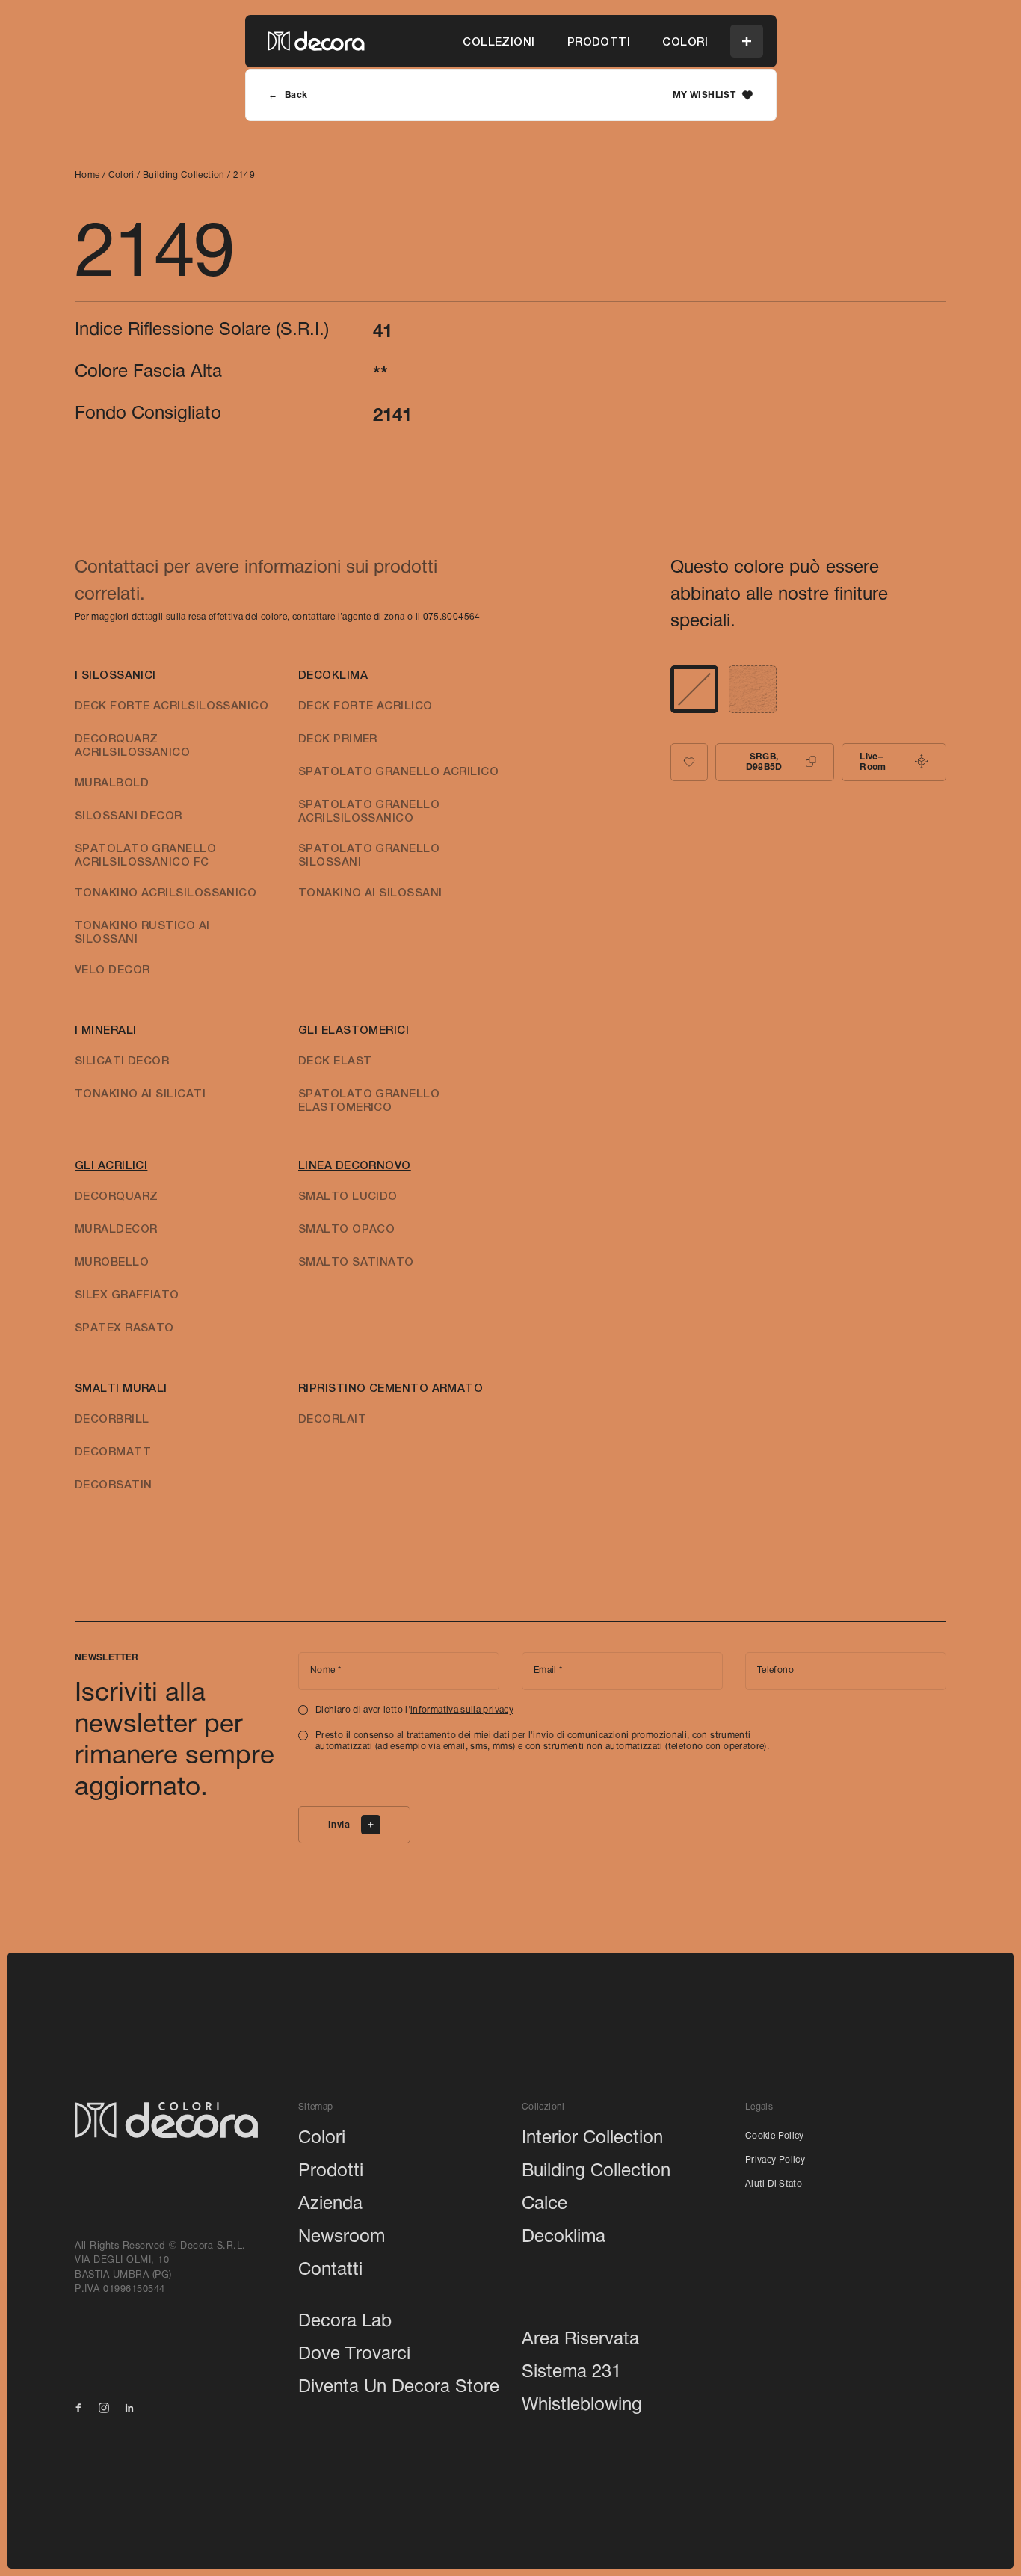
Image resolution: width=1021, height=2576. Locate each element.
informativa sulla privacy (462, 1710)
